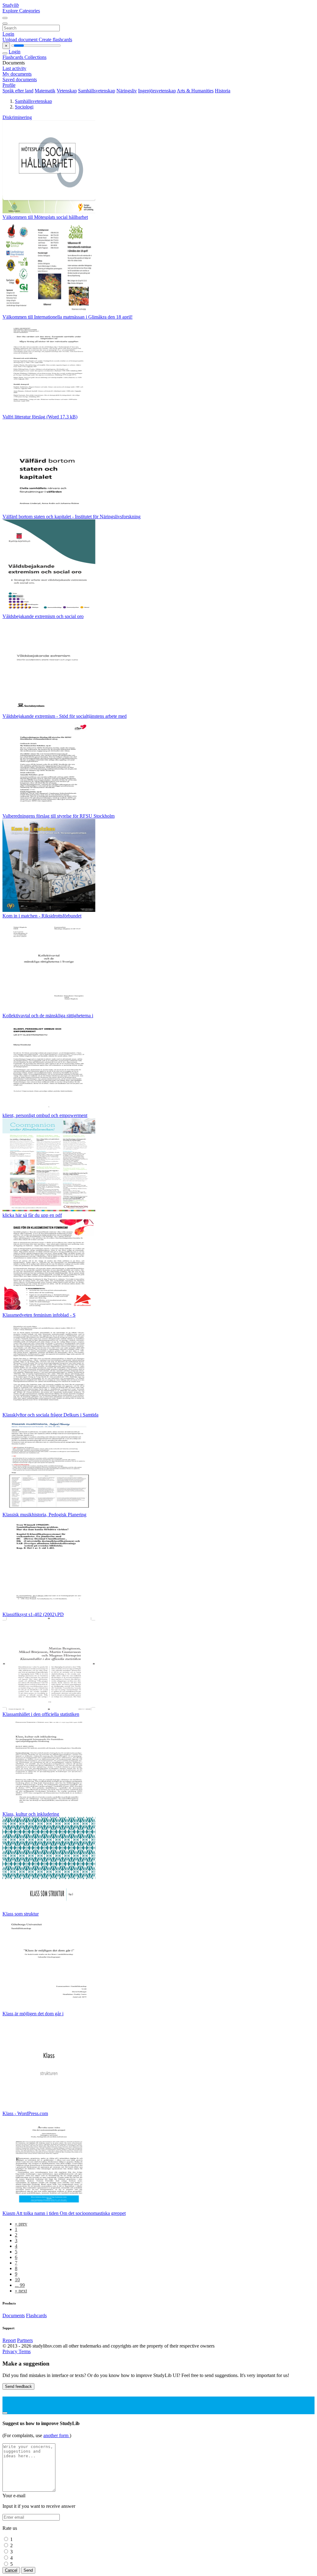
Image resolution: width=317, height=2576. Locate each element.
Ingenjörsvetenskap (157, 91)
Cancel (11, 2570)
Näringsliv (127, 91)
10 (17, 2280)
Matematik (45, 91)
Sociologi (24, 107)
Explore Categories (21, 11)
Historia (223, 91)
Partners (25, 2340)
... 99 (20, 2285)
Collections (35, 57)
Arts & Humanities (195, 91)
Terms (25, 2351)
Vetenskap (67, 91)
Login (8, 34)
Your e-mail (14, 2496)
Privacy (11, 2351)
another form (56, 2435)
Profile (9, 85)
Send (28, 2570)
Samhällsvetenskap (97, 91)
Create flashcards (55, 40)
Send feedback (18, 2386)
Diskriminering (17, 117)
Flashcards (13, 57)
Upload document (21, 40)
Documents (14, 2315)
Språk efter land (18, 91)
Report (9, 2340)
